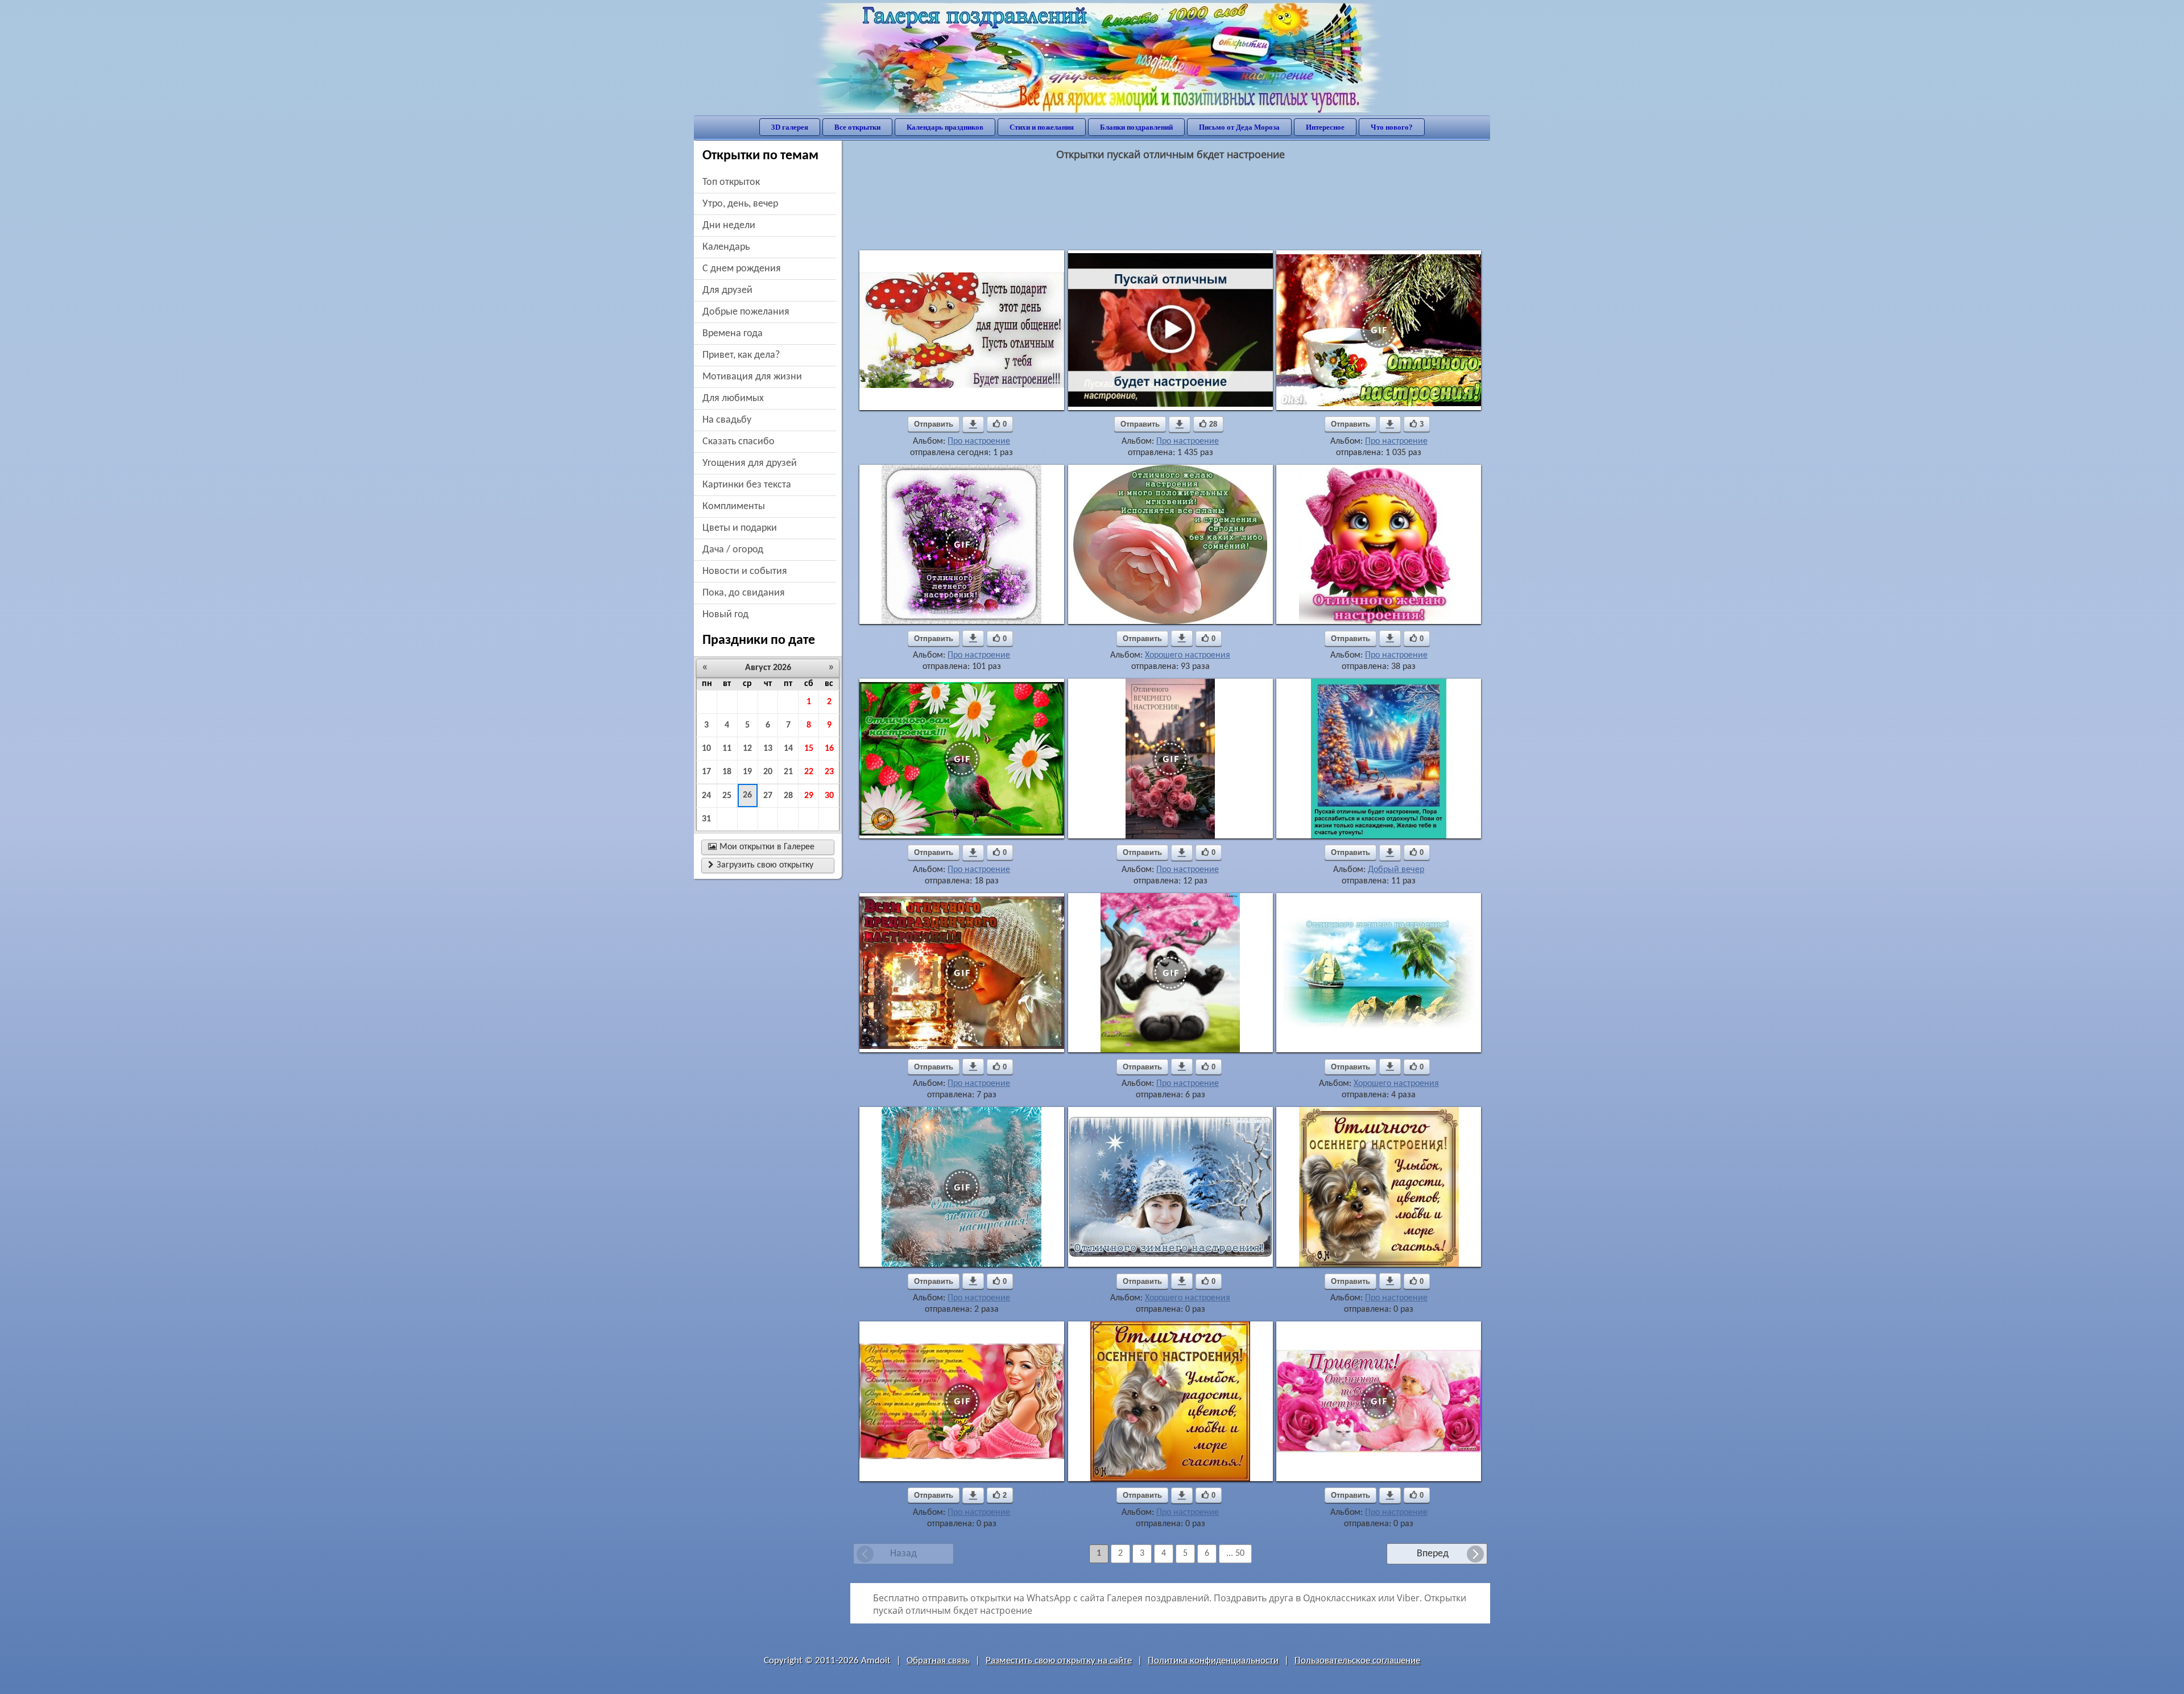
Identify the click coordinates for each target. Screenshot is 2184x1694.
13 (768, 749)
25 (727, 796)
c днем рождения (742, 269)
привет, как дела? (741, 355)
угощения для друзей (750, 463)
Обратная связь (938, 1661)
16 (829, 749)
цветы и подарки (740, 528)
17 (706, 772)
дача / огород (733, 550)
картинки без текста (747, 485)
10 (706, 749)
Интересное (1325, 127)
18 (727, 772)
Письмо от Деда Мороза (1239, 127)
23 (829, 772)
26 (747, 795)
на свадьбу (727, 420)
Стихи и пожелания (1042, 127)
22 (809, 772)
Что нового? (1392, 127)
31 (706, 819)
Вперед (1433, 1554)
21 (788, 772)
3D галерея (790, 127)
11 (727, 749)
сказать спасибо (739, 442)
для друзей (727, 290)
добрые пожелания (746, 312)
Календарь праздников (945, 127)
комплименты (734, 507)
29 (809, 796)
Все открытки (857, 127)
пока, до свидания (744, 593)
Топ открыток (731, 182)
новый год (725, 615)
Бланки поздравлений (1136, 127)
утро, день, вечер (740, 204)
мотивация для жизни (752, 377)
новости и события (745, 571)
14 (788, 749)
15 (809, 749)
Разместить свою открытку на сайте (1059, 1661)
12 (747, 749)
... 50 (1235, 1553)
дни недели (729, 226)
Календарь (726, 247)
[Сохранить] (973, 424)
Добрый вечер (1396, 870)
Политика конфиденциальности (1213, 1661)
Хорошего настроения (1188, 655)
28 (788, 796)
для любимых (733, 398)
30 (829, 796)
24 (706, 796)
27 (768, 796)
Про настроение (979, 441)
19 (747, 772)
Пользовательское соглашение (1357, 1661)
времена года (733, 334)
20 (768, 772)
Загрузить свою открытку (761, 865)
